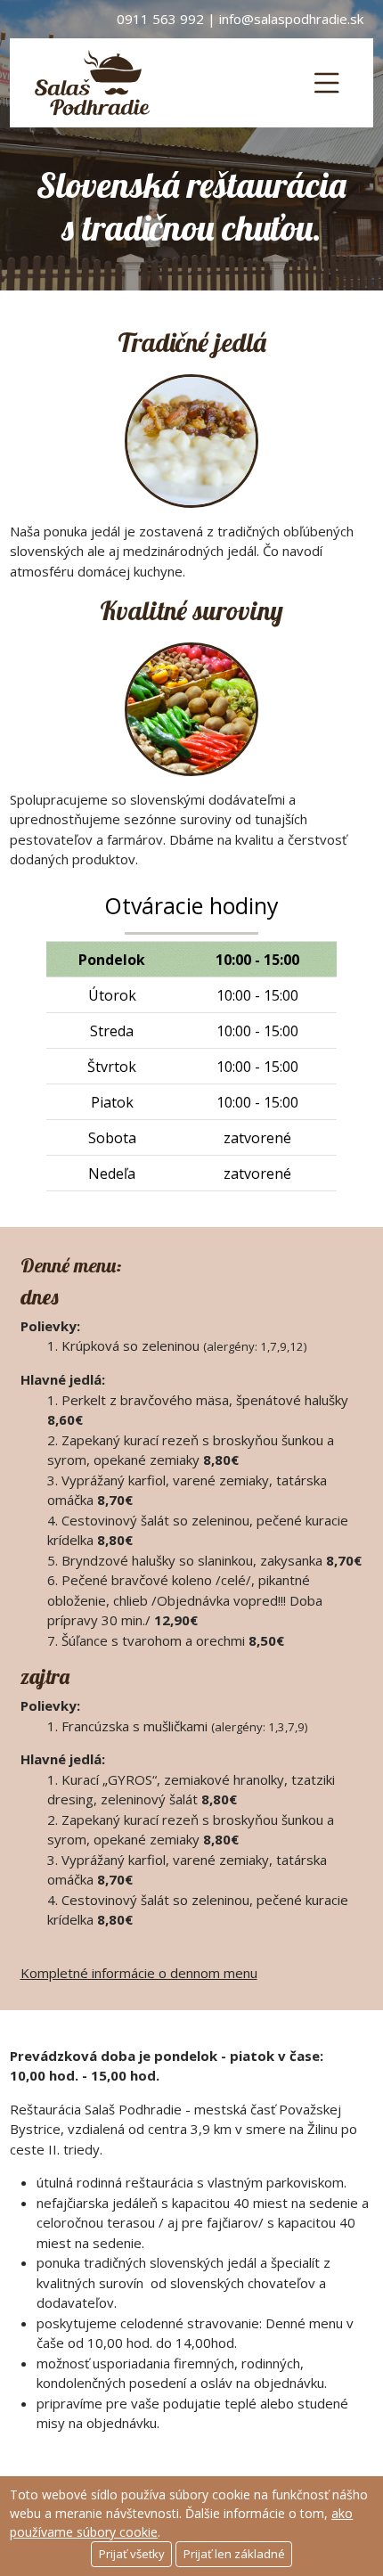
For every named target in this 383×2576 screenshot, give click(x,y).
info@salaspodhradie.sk (291, 19)
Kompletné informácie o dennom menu (139, 1973)
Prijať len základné (234, 2554)
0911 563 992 (160, 19)
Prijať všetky (132, 2554)
